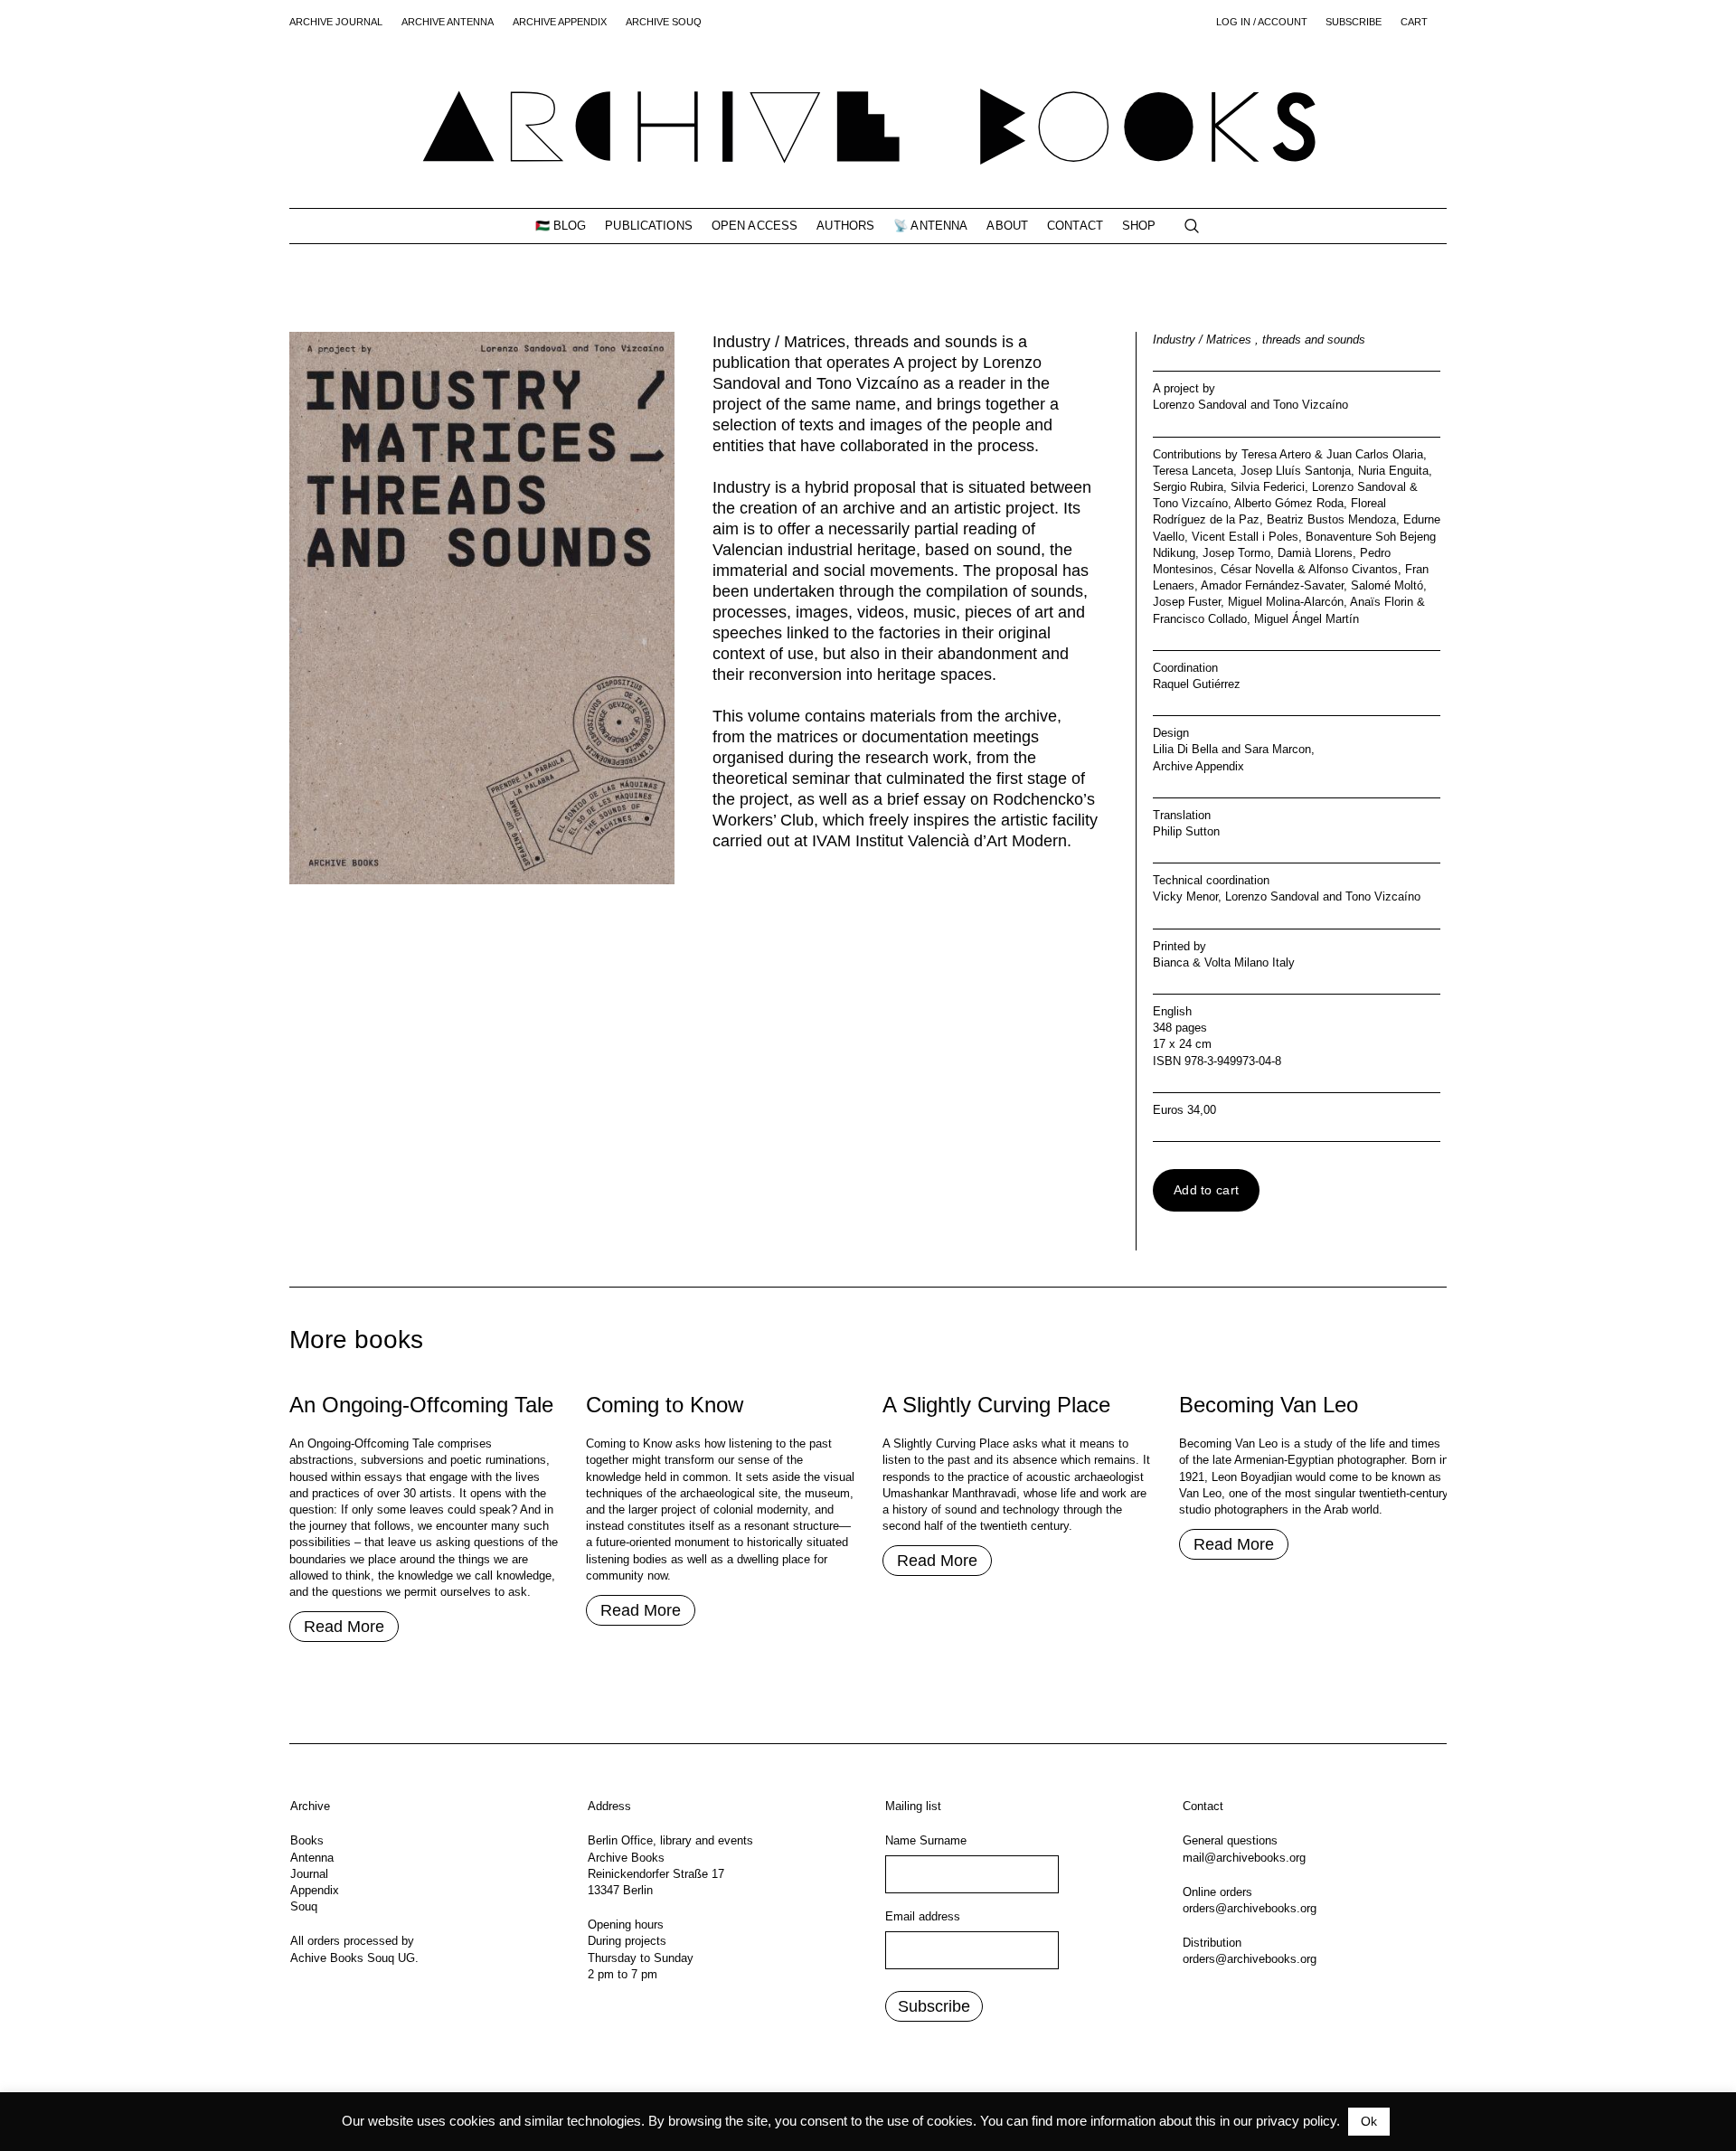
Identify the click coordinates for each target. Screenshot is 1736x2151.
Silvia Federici (1268, 487)
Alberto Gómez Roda (1289, 503)
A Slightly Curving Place (996, 1405)
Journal (309, 1874)
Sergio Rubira (1188, 487)
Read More (344, 1627)
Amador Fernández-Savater (1272, 585)
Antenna (312, 1858)
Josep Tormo (1236, 553)
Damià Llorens (1315, 553)
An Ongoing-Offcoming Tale (421, 1405)
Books (307, 1840)
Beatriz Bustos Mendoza (1331, 519)
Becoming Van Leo (1269, 1405)
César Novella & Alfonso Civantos (1309, 569)
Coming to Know (665, 1405)
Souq (304, 1906)
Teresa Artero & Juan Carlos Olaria (1332, 454)
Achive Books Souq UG (353, 1958)
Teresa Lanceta (1193, 471)
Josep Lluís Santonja (1296, 471)
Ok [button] (1369, 2121)
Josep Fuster (1187, 602)
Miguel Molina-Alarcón (1286, 602)
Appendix (315, 1890)
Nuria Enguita (1393, 471)
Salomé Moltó (1387, 585)
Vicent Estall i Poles (1245, 537)
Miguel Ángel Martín (1307, 619)
